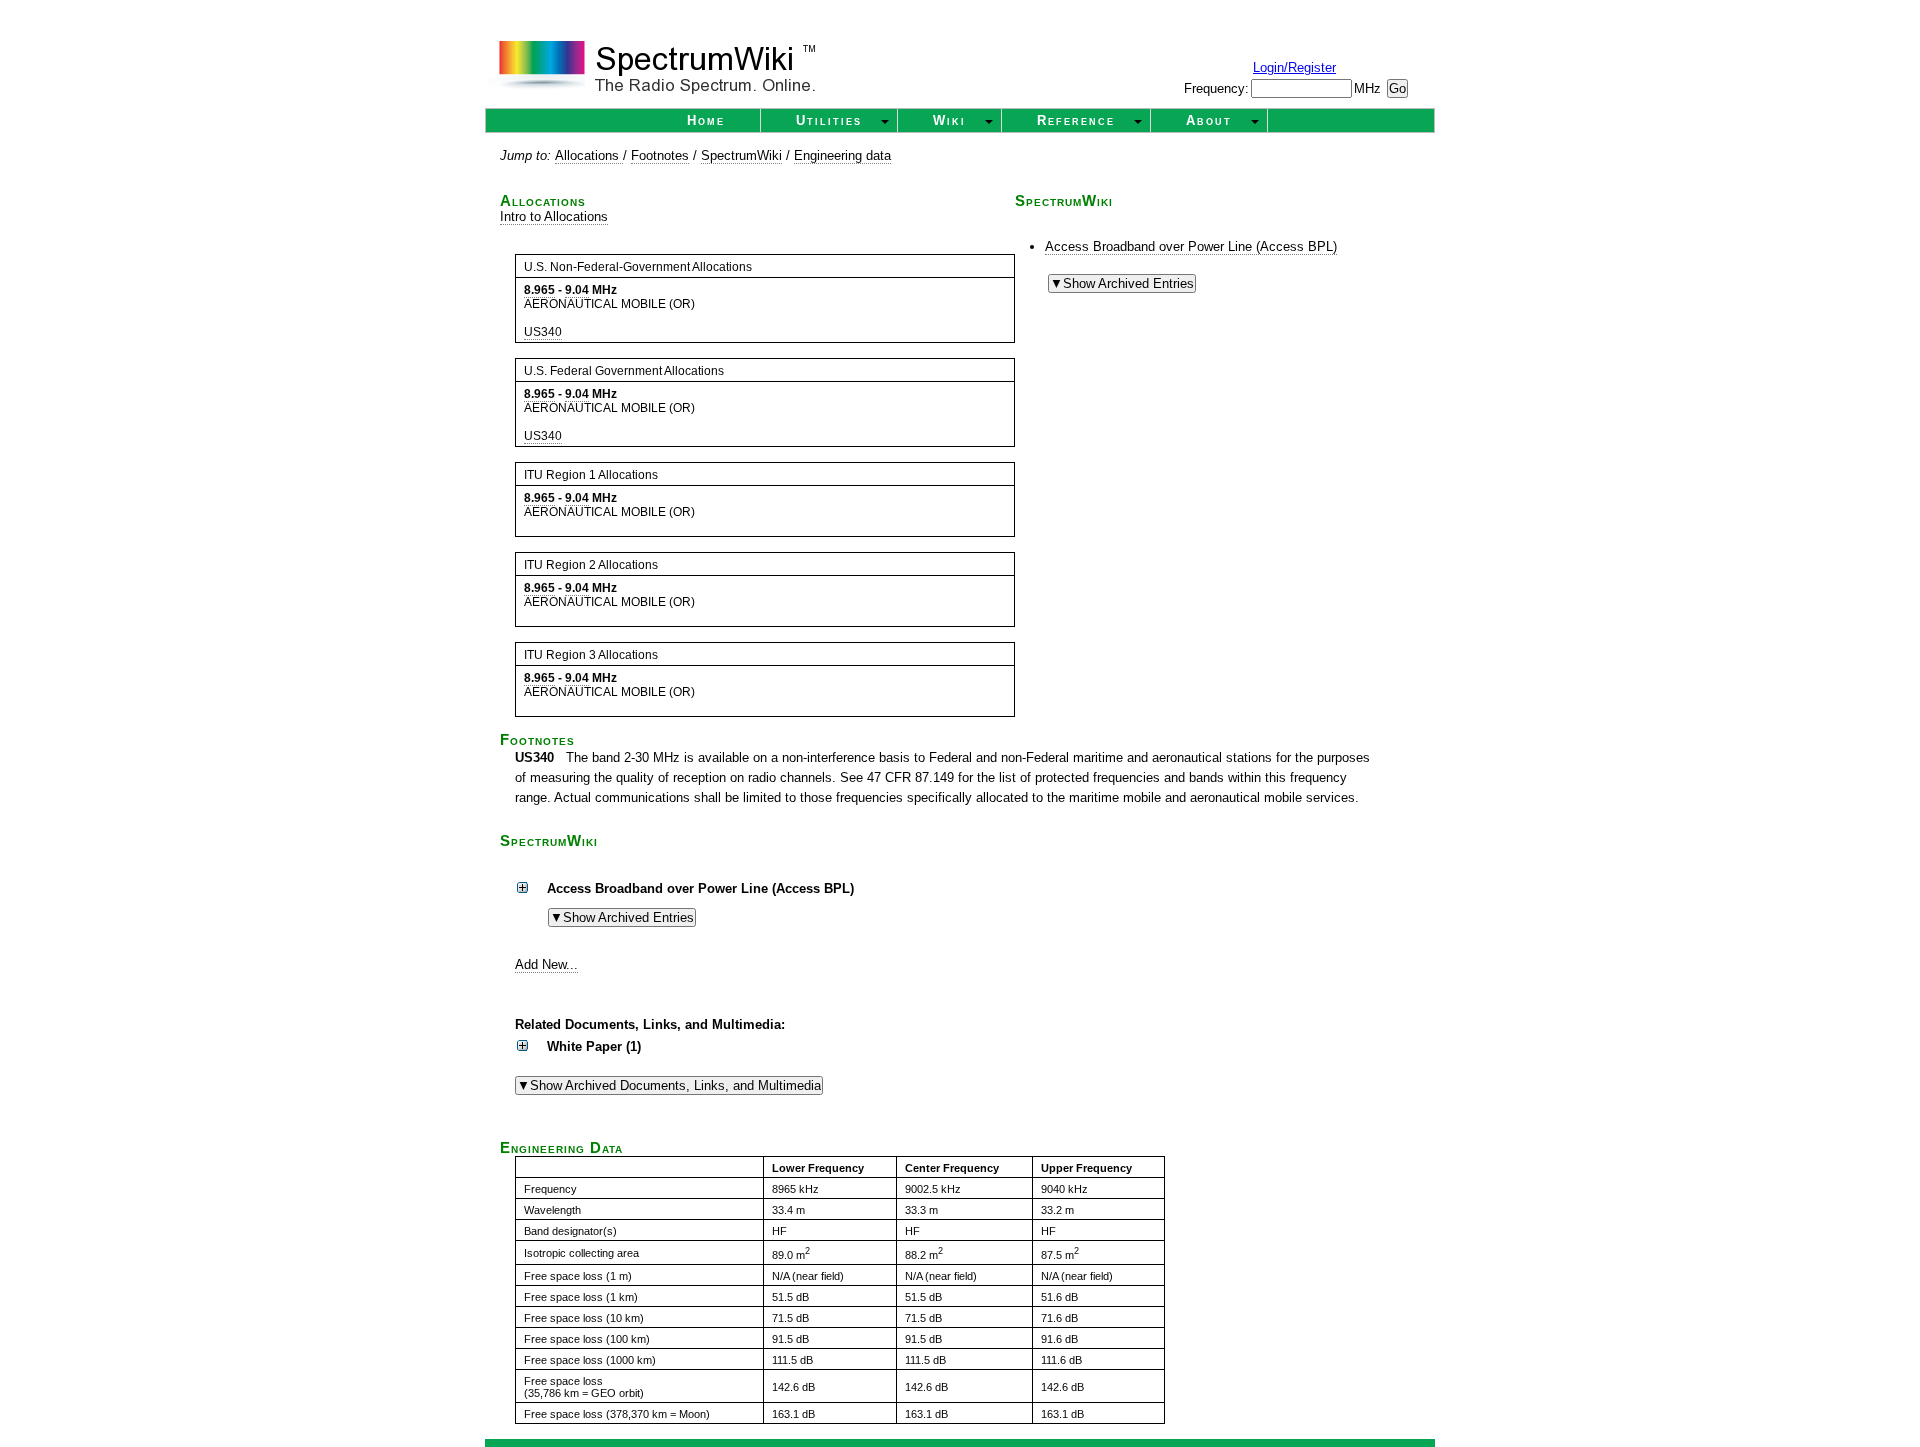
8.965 (539, 290)
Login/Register (1294, 67)
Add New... (546, 964)
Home (706, 120)
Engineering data (842, 155)
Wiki (949, 120)
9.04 (577, 290)
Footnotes (660, 155)
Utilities (829, 120)
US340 (543, 332)
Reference (1076, 120)
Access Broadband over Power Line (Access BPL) (1191, 246)
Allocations (589, 155)
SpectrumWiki (741, 155)
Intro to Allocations (554, 216)
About (1209, 120)
